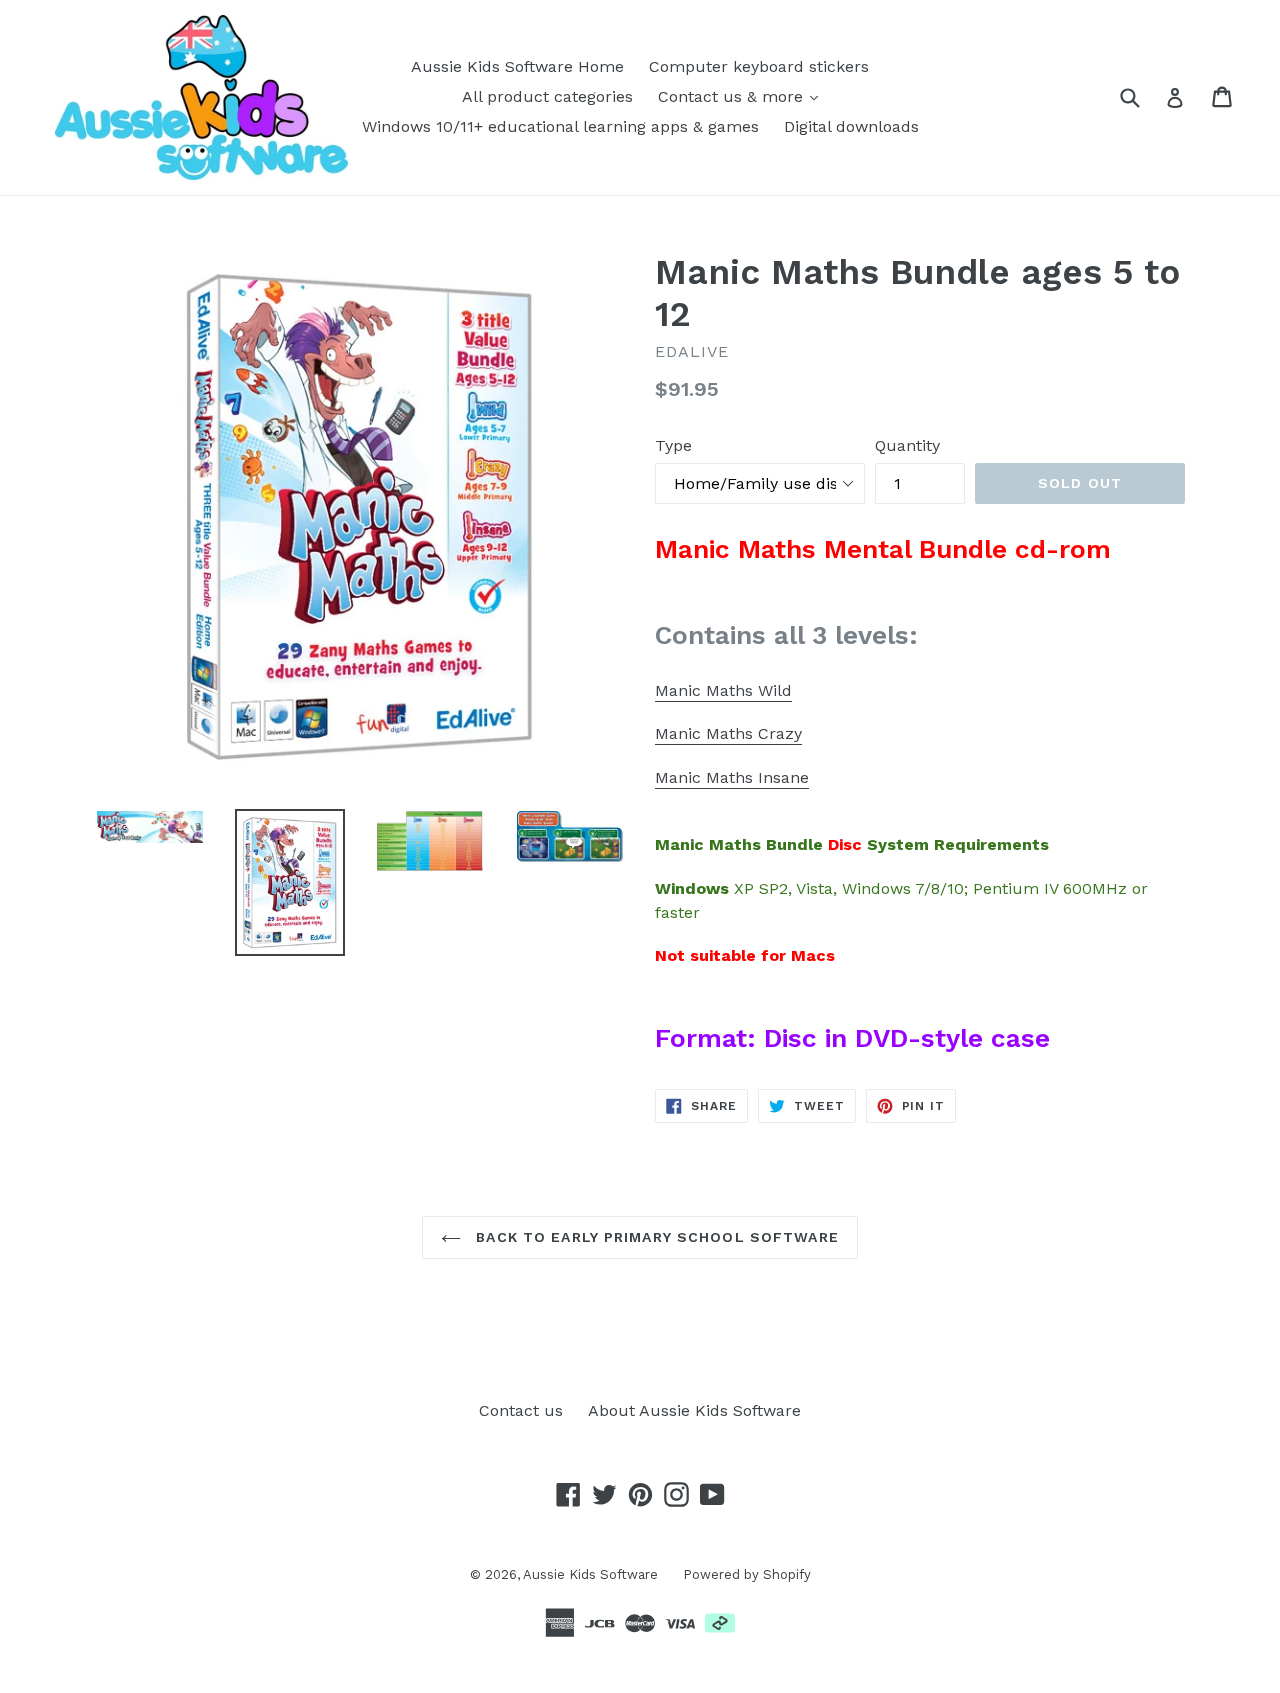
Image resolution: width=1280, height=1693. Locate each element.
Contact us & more (733, 96)
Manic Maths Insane (732, 777)
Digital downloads (851, 126)
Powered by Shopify (747, 1574)
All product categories (547, 96)
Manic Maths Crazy (728, 733)
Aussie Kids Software (590, 1574)
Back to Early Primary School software (655, 1237)
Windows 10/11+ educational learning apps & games (560, 126)
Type (673, 445)
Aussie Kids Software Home (517, 66)
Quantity (907, 445)
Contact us (521, 1410)
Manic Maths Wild (723, 690)
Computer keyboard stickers (759, 66)
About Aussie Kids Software (694, 1410)
